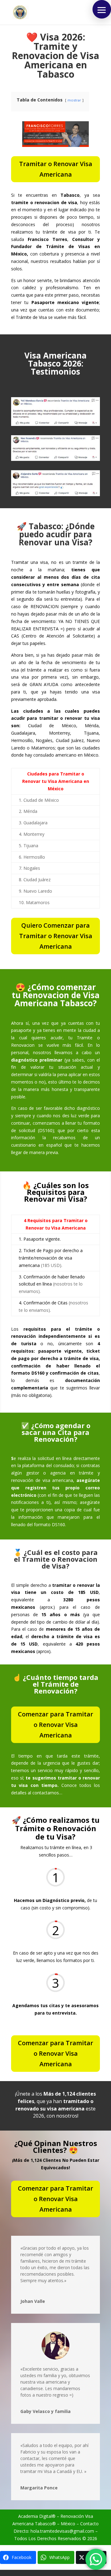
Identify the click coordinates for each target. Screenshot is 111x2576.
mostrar (74, 100)
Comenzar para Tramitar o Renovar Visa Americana (55, 1725)
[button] (102, 9)
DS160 (46, 1130)
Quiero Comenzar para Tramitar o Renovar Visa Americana (56, 936)
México (68, 2524)
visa (41, 2382)
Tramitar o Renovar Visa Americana (56, 169)
